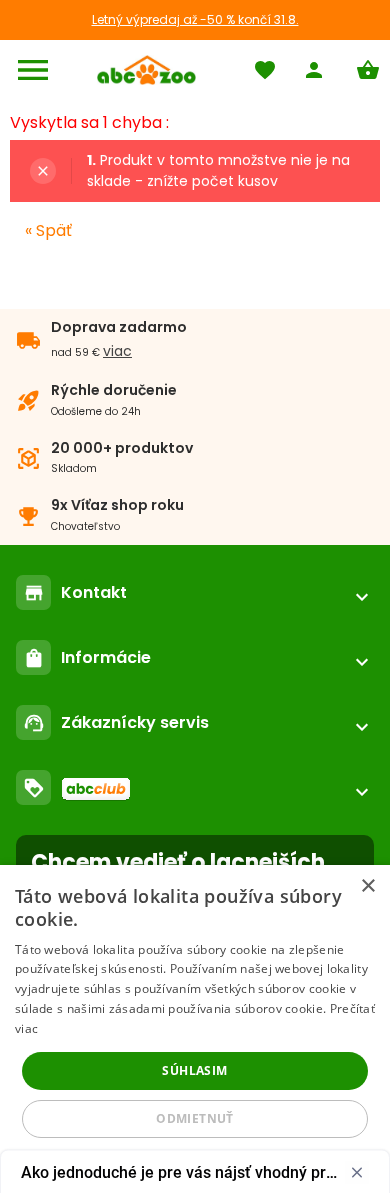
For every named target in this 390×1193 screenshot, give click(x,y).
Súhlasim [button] (194, 1070)
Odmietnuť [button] (195, 1118)
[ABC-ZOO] (146, 70)
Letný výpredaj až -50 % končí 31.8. (195, 19)
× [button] (367, 886)
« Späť (48, 230)
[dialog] (195, 1029)
